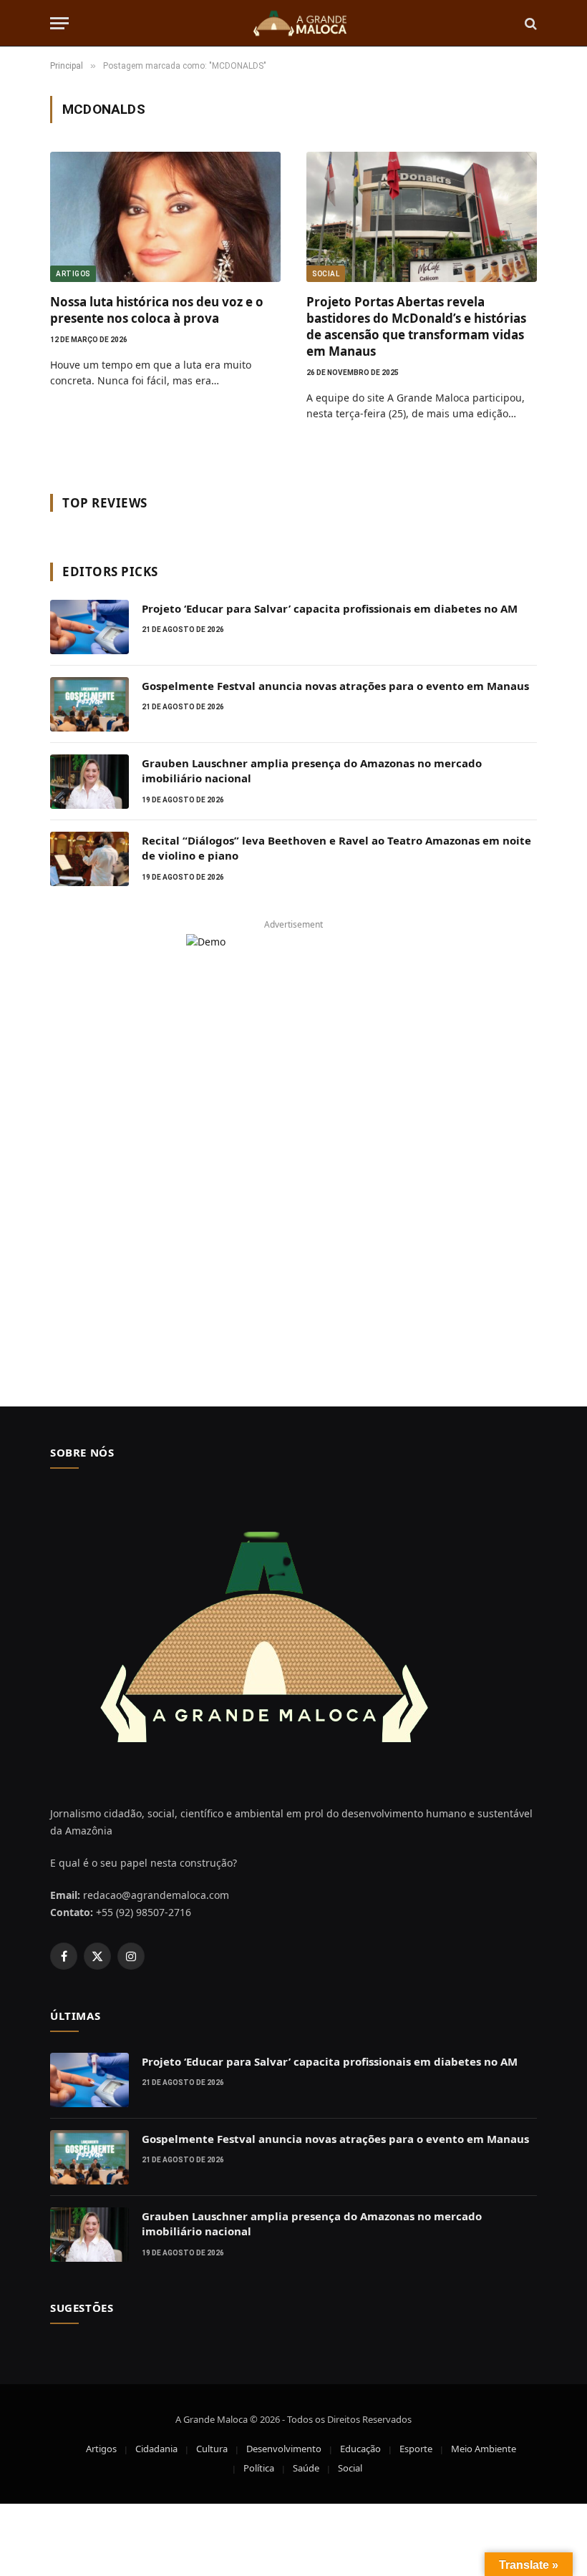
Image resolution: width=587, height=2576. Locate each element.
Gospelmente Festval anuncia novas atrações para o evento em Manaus (335, 686)
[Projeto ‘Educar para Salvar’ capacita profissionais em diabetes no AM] (89, 627)
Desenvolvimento (284, 2449)
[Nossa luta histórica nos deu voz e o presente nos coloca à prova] (165, 217)
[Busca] (529, 23)
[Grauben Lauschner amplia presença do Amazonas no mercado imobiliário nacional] (89, 782)
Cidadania (156, 2449)
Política (259, 2468)
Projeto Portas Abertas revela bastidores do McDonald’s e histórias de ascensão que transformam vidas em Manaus (416, 326)
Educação (360, 2449)
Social (326, 274)
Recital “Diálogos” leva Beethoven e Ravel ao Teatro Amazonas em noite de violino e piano (336, 848)
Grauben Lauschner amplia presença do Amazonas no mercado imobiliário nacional (312, 771)
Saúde (306, 2468)
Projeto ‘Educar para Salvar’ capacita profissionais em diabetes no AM (330, 608)
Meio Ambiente (484, 2449)
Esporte (416, 2449)
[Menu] (59, 23)
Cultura (212, 2449)
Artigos (73, 274)
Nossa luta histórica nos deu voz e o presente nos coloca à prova (157, 310)
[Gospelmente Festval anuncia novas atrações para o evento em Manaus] (89, 704)
